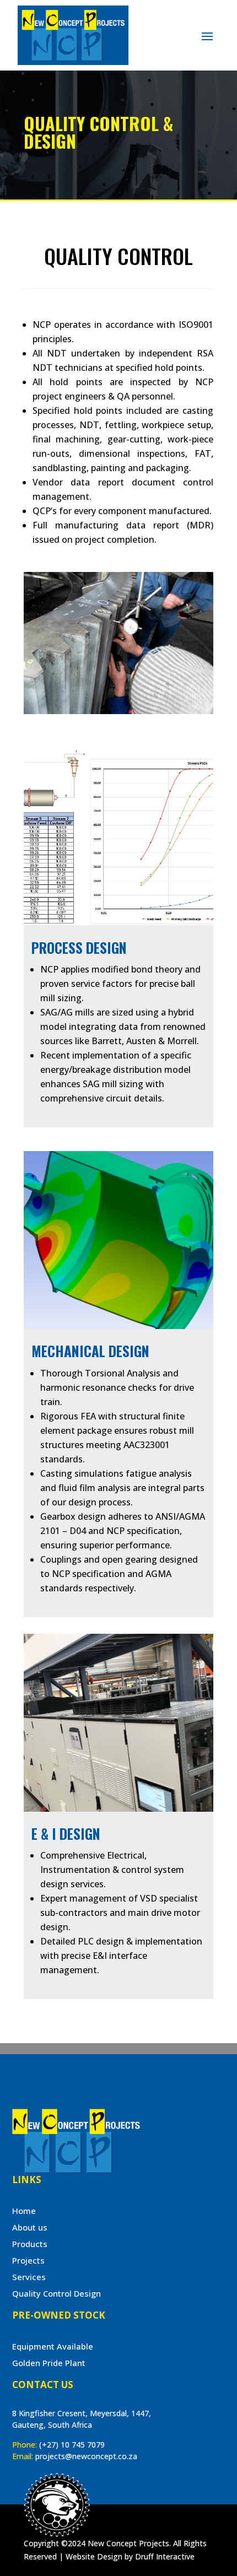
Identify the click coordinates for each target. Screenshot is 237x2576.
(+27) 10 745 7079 (72, 2445)
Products (30, 2244)
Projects (28, 2260)
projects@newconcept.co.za (86, 2456)
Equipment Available (53, 2346)
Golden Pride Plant (49, 2363)
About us (30, 2227)
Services (29, 2277)
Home (24, 2211)
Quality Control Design (56, 2293)
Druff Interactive (165, 2556)
